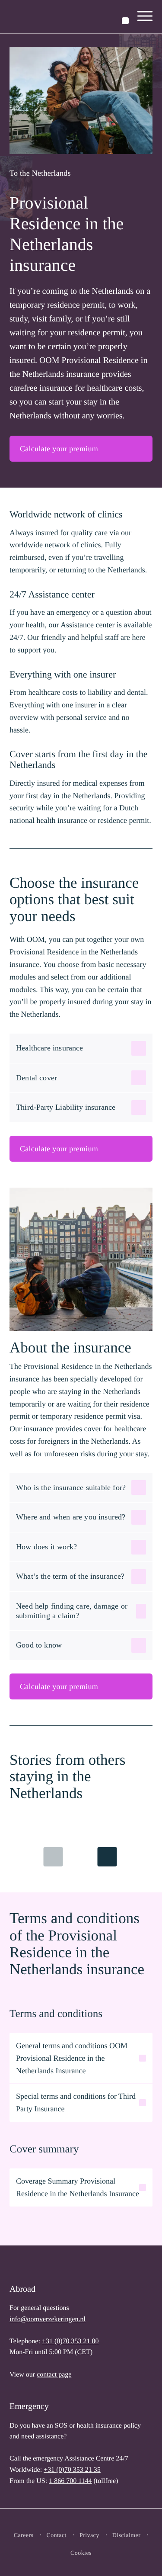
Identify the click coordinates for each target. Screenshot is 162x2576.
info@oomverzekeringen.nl (48, 2319)
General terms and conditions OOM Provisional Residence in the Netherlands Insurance (72, 2058)
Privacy (89, 2536)
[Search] (125, 21)
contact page (54, 2375)
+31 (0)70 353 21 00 (70, 2341)
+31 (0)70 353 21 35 (72, 2470)
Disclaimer (127, 2536)
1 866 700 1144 (70, 2481)
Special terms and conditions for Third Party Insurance (76, 2102)
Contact (56, 2536)
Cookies (81, 2553)
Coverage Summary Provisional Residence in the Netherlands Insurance (78, 2187)
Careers (24, 2536)
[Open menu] (145, 17)
